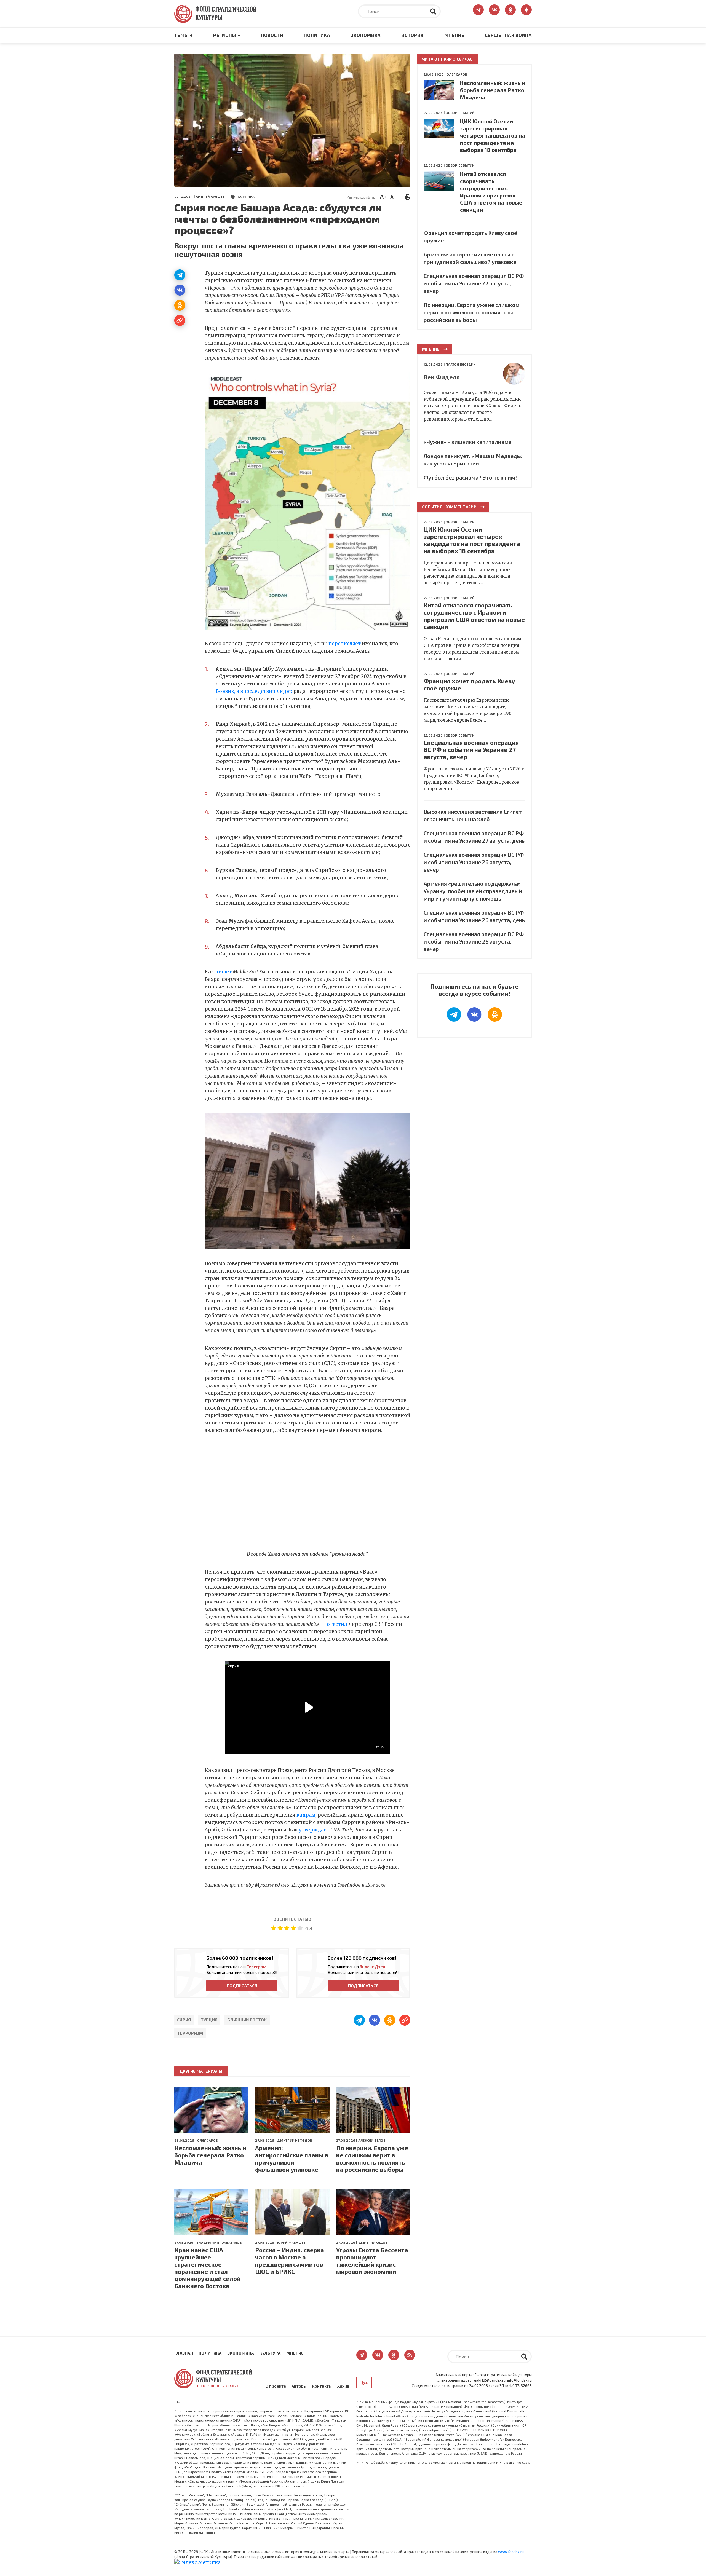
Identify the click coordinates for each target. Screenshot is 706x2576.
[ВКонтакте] (180, 290)
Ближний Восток (247, 2020)
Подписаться (242, 1986)
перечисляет (345, 644)
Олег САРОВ (208, 2140)
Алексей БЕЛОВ (372, 2140)
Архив (343, 2386)
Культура (270, 2353)
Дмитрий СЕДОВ (373, 2242)
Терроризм (190, 2033)
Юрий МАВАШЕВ (291, 2242)
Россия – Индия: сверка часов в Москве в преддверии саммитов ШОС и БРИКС (290, 2261)
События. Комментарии (449, 507)
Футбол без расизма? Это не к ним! (470, 477)
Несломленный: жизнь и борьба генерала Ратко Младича (210, 2155)
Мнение (454, 35)
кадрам (306, 1815)
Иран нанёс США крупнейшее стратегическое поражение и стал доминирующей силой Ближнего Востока (207, 2268)
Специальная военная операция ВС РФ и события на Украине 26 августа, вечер (474, 862)
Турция (209, 2020)
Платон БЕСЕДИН (461, 364)
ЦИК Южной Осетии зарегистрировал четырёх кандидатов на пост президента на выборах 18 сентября (493, 135)
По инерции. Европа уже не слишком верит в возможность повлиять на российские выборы (372, 2159)
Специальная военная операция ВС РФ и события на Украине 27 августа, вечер (474, 283)
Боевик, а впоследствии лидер (254, 691)
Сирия (184, 2020)
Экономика (366, 35)
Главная (184, 2353)
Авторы (299, 2386)
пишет (223, 972)
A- (393, 197)
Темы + (184, 35)
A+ (383, 196)
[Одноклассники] (180, 305)
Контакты (322, 2386)
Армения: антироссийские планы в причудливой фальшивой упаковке (292, 2159)
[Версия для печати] (408, 196)
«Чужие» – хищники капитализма (468, 442)
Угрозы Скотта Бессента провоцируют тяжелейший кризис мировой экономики (372, 2261)
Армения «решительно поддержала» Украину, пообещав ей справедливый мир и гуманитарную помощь (473, 891)
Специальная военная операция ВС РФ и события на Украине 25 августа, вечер (474, 941)
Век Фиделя (442, 377)
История (412, 35)
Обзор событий (460, 113)
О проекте (276, 2386)
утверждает (314, 1830)
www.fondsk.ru (511, 2552)
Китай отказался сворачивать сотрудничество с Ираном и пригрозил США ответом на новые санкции (474, 616)
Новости (272, 35)
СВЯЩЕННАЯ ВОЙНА (508, 35)
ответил (337, 1624)
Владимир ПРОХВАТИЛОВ (219, 2242)
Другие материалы (201, 2071)
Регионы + (227, 35)
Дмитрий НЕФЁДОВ (295, 2140)
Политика (317, 35)
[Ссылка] (180, 320)
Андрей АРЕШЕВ (210, 196)
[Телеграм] (180, 275)
